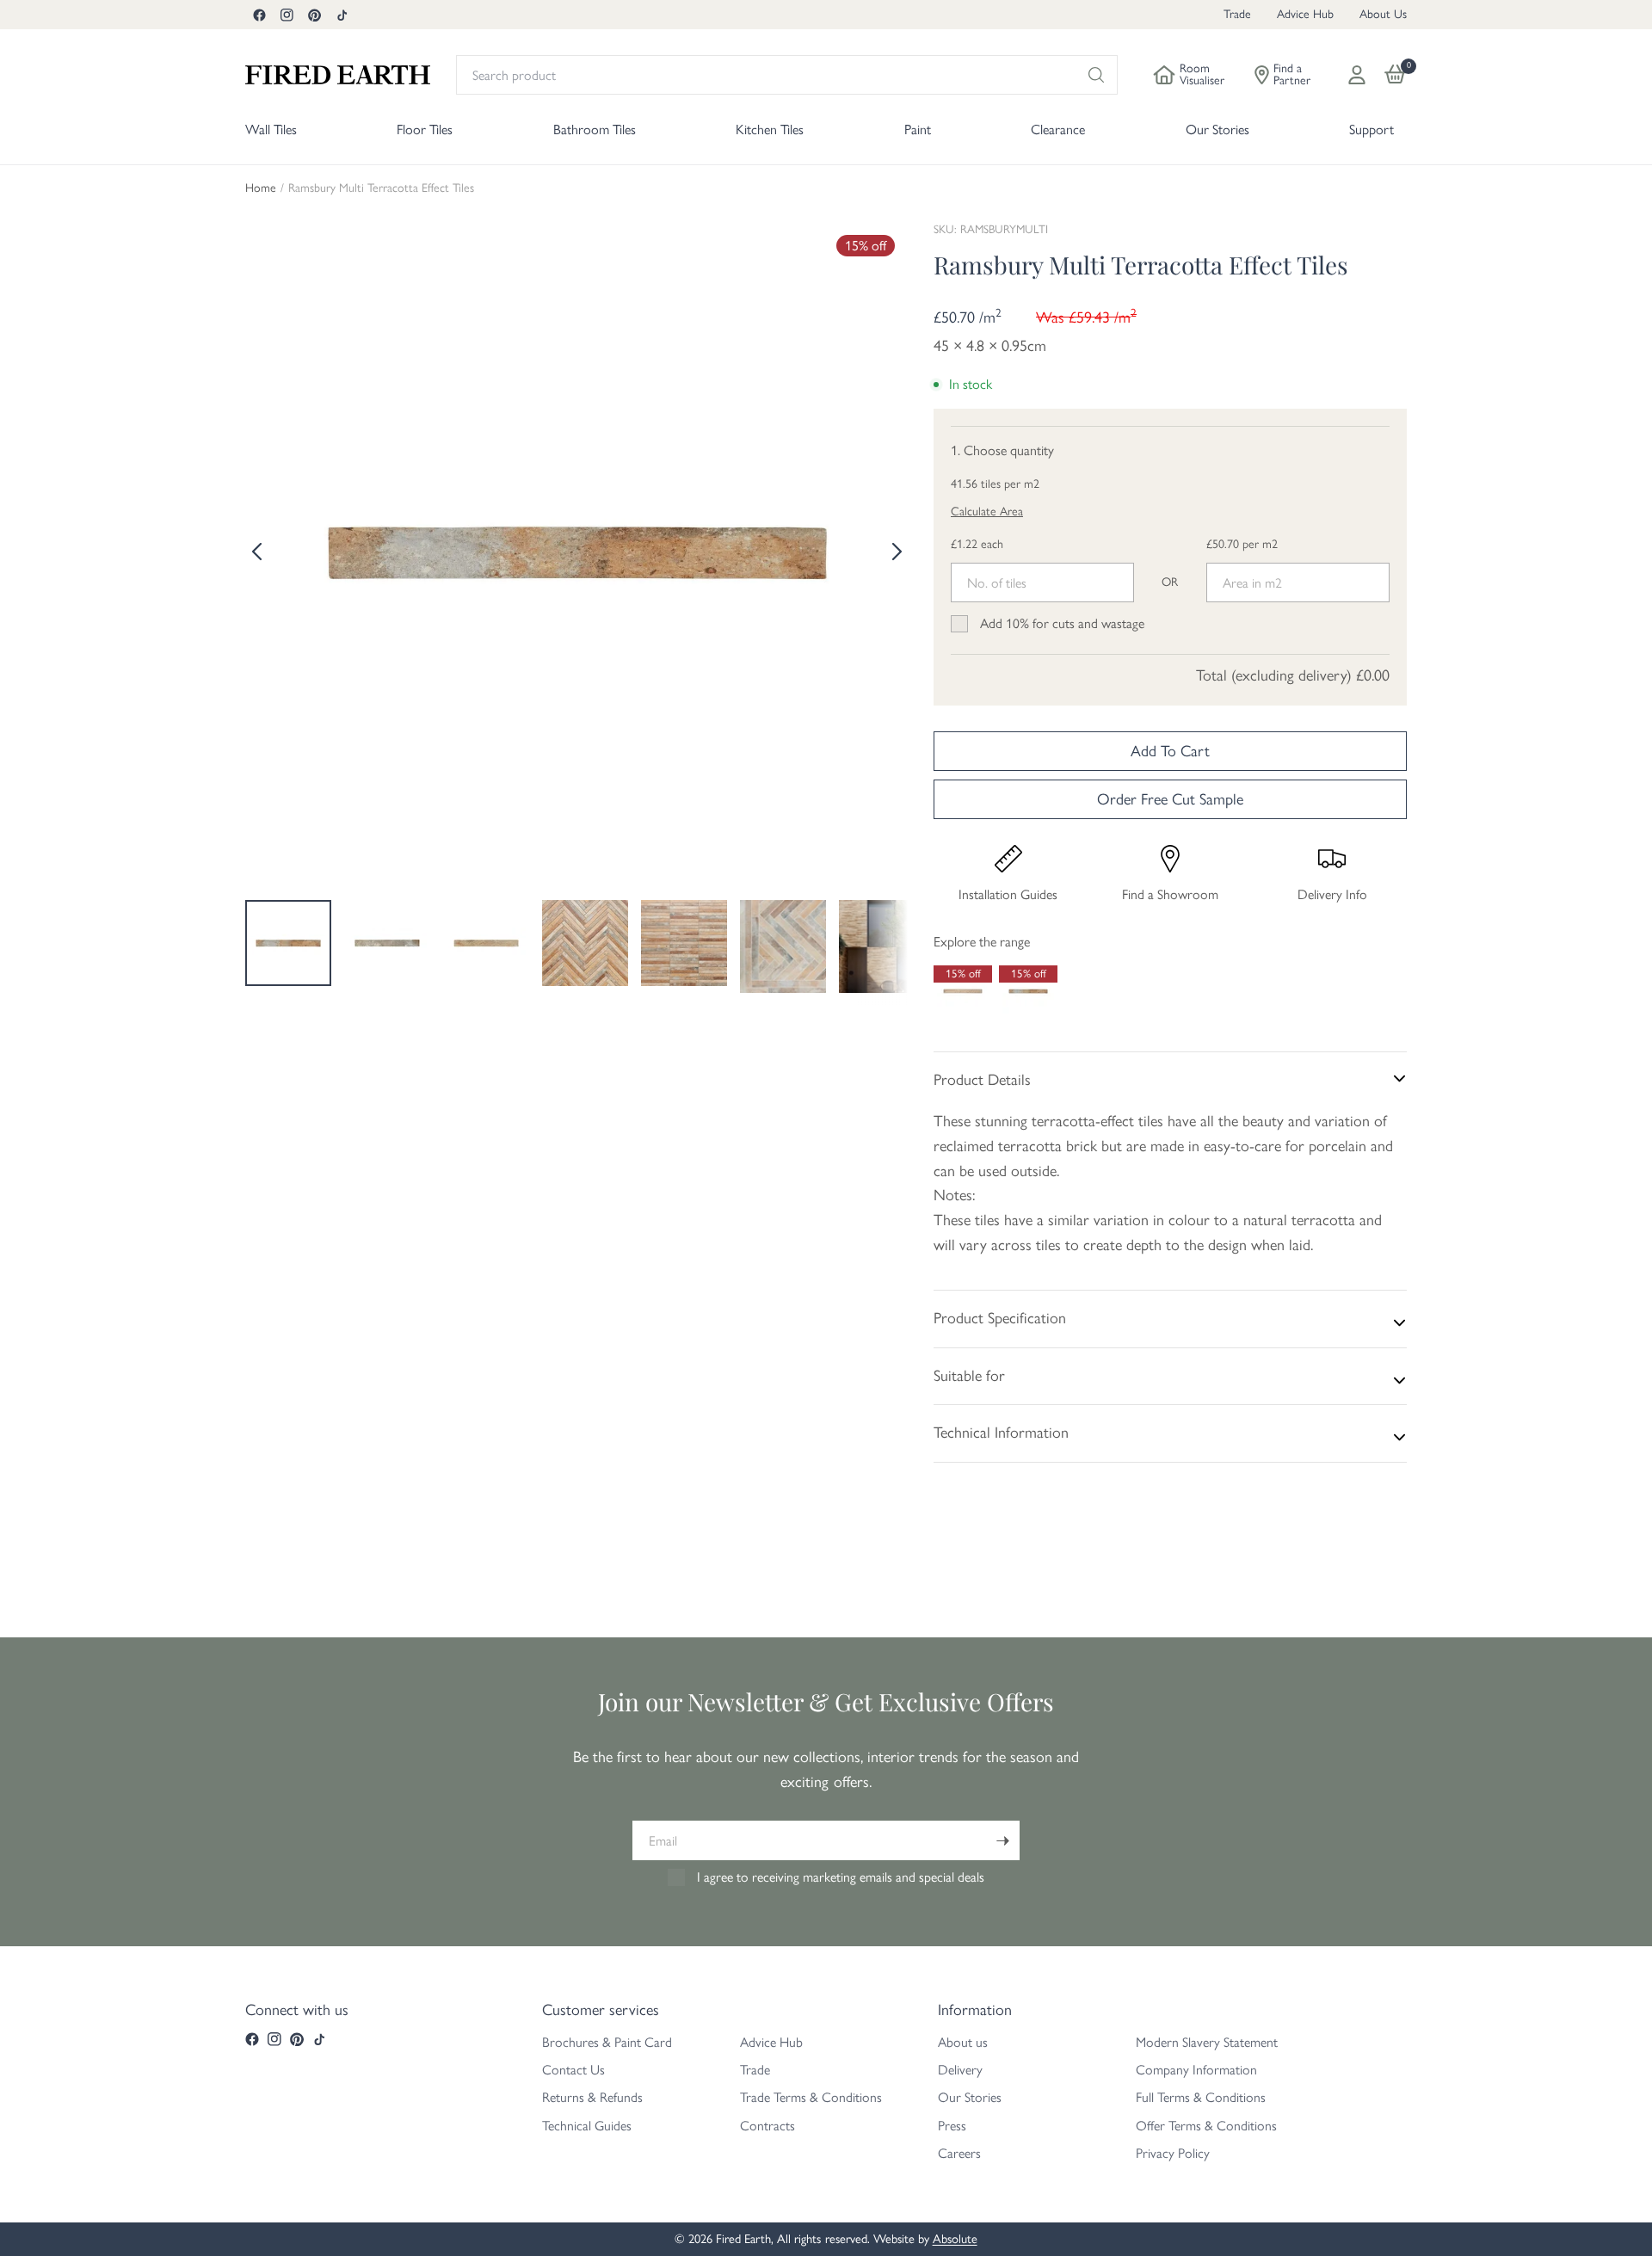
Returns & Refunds (592, 2097)
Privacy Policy (1173, 2153)
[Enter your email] (1002, 1840)
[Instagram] (287, 15)
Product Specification (1000, 1318)
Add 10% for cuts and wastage (1062, 623)
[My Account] (1357, 75)
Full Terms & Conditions (1201, 2097)
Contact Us (573, 2070)
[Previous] (258, 552)
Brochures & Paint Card (607, 2042)
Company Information (1196, 2070)
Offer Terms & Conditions (1206, 2126)
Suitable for (969, 1376)
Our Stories (970, 2097)
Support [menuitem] (1372, 129)
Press (952, 2126)
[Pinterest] (314, 15)
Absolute (955, 2239)
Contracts (767, 2126)
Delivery (960, 2070)
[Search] (1096, 75)
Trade (1237, 14)
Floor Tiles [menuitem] (425, 129)
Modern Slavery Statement (1207, 2042)
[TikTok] (342, 15)
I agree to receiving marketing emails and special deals (841, 1877)
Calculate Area (987, 512)
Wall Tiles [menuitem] (271, 129)
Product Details (982, 1080)
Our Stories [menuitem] (1217, 129)
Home (261, 188)
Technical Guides (587, 2126)
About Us (1383, 14)
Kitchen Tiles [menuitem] (770, 129)
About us (963, 2042)
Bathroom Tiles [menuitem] (595, 129)
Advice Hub (1305, 14)
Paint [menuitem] (918, 129)
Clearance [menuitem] (1058, 129)
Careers (959, 2153)
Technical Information (1001, 1433)
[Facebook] (259, 15)
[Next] (895, 552)
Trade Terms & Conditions (811, 2097)
